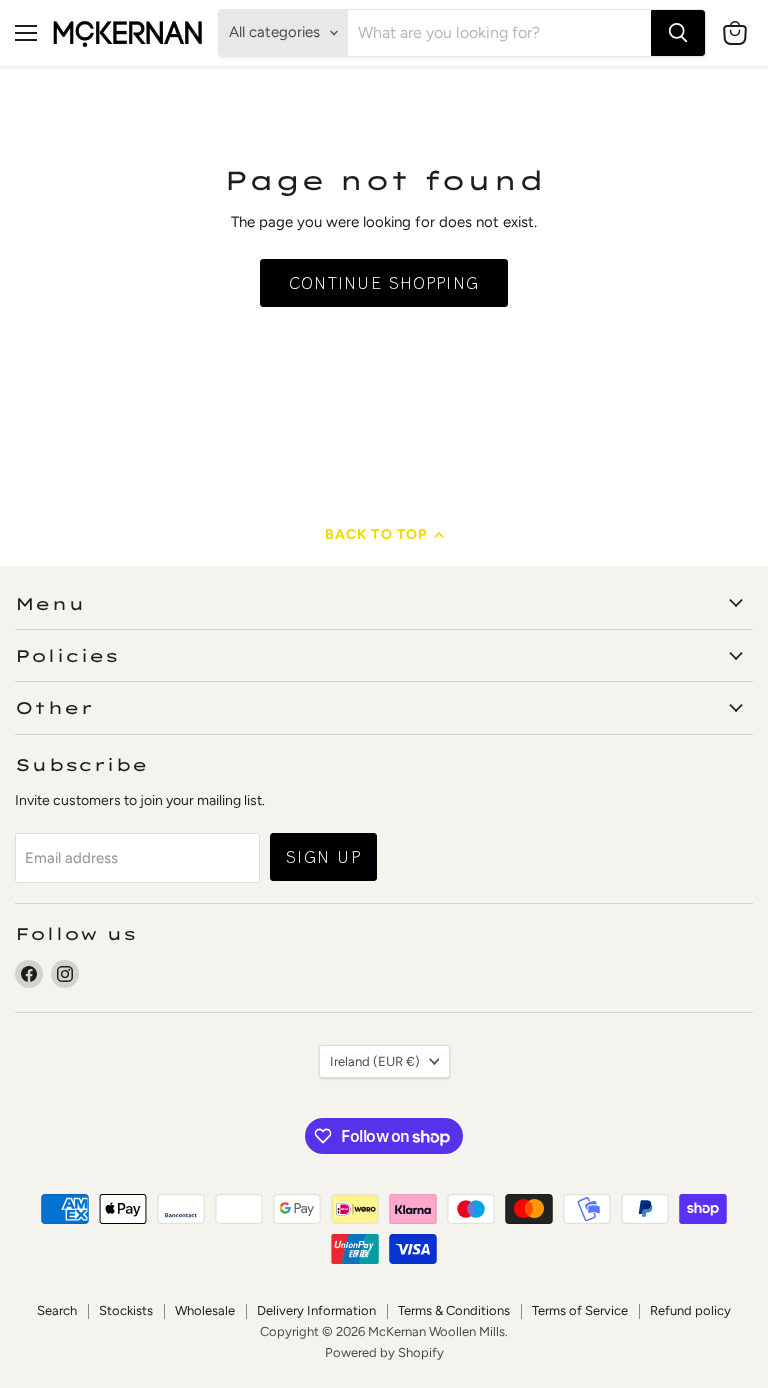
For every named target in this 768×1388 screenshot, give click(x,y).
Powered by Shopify (384, 1352)
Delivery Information (316, 1310)
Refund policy (690, 1310)
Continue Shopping (384, 282)
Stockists (126, 1310)
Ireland (375, 1061)
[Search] (678, 33)
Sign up (323, 856)
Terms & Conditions (454, 1310)
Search (57, 1310)
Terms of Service (580, 1310)
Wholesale (205, 1310)
